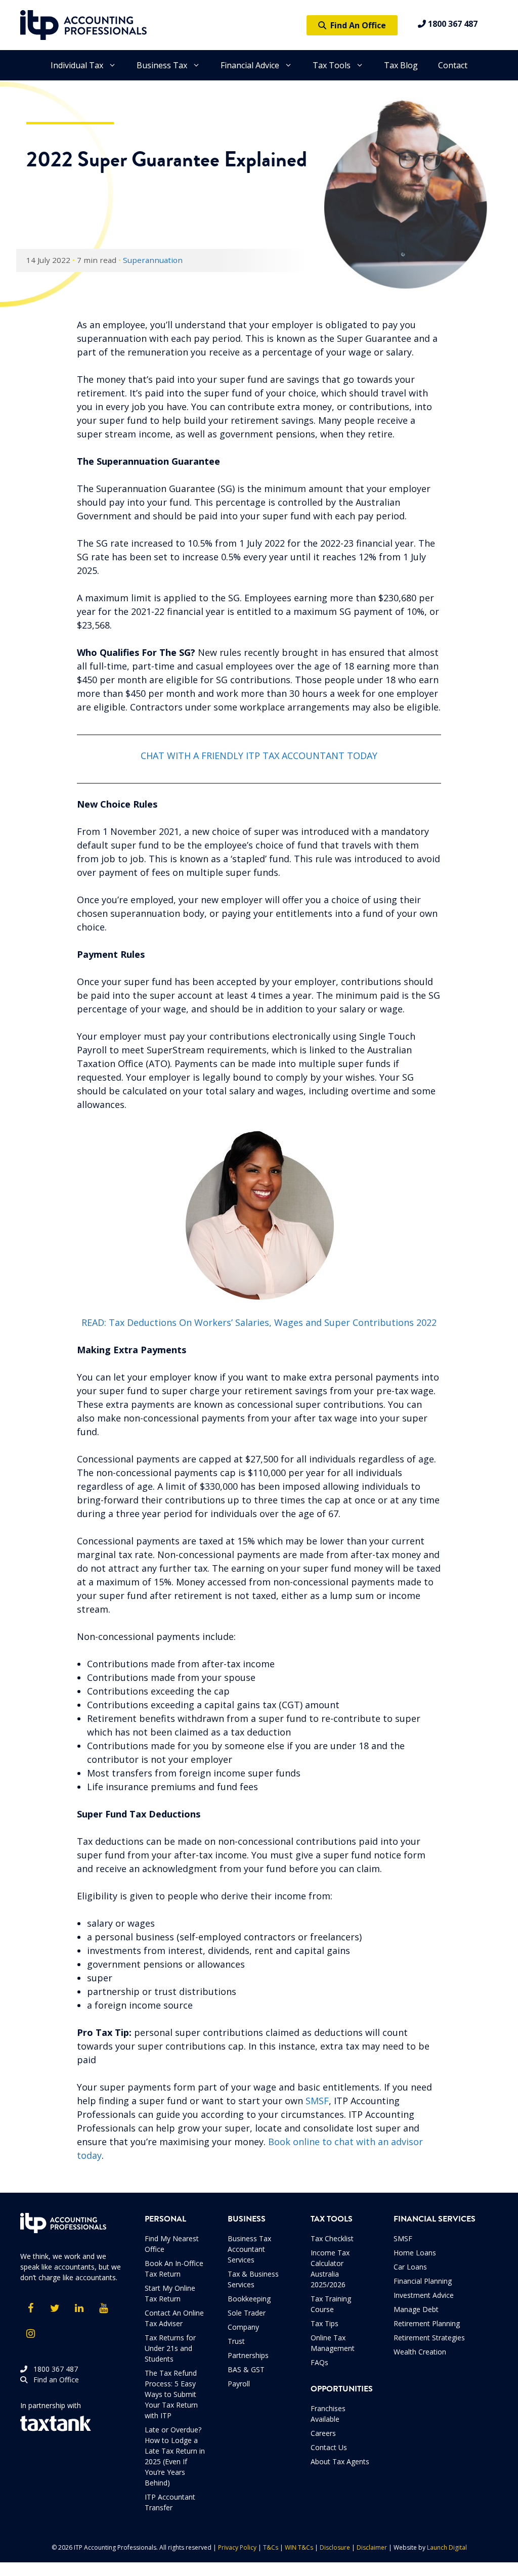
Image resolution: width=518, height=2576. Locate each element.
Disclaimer (372, 2547)
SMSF (317, 2101)
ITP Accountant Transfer (170, 2502)
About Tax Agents (340, 2461)
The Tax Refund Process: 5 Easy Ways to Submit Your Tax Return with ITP (171, 2394)
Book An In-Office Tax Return (174, 2269)
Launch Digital (447, 2547)
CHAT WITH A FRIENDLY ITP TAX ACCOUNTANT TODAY (259, 756)
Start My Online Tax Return (170, 2293)
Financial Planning (423, 2281)
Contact (453, 65)
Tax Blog (401, 65)
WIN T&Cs (299, 2547)
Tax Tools (332, 65)
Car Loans (410, 2267)
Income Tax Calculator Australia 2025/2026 (330, 2269)
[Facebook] (30, 2308)
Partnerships (248, 2355)
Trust (236, 2341)
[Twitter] (55, 2308)
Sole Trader (247, 2313)
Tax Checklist (332, 2238)
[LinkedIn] (79, 2308)
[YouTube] (103, 2308)
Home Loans (415, 2253)
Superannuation (153, 260)
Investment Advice (424, 2295)
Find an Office (53, 2380)
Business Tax (162, 65)
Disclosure (335, 2547)
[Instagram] (30, 2334)
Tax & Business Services (253, 2279)
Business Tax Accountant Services (249, 2249)
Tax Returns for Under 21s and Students (170, 2348)
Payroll (239, 2384)
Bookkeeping (249, 2299)
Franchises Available (328, 2414)
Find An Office (356, 25)
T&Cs (271, 2547)
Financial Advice (250, 65)
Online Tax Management (333, 2343)
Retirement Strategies (429, 2338)
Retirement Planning (427, 2323)
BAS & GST (246, 2369)
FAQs (319, 2362)
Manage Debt (416, 2309)
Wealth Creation (420, 2352)
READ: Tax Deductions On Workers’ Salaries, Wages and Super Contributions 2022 (259, 1322)
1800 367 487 (452, 24)
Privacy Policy (237, 2547)
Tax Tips (325, 2323)
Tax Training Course (331, 2304)
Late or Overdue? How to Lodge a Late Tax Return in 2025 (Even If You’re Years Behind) (175, 2456)
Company (243, 2327)
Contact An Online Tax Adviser (174, 2318)
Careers (323, 2433)
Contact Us (329, 2447)
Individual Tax (77, 65)
